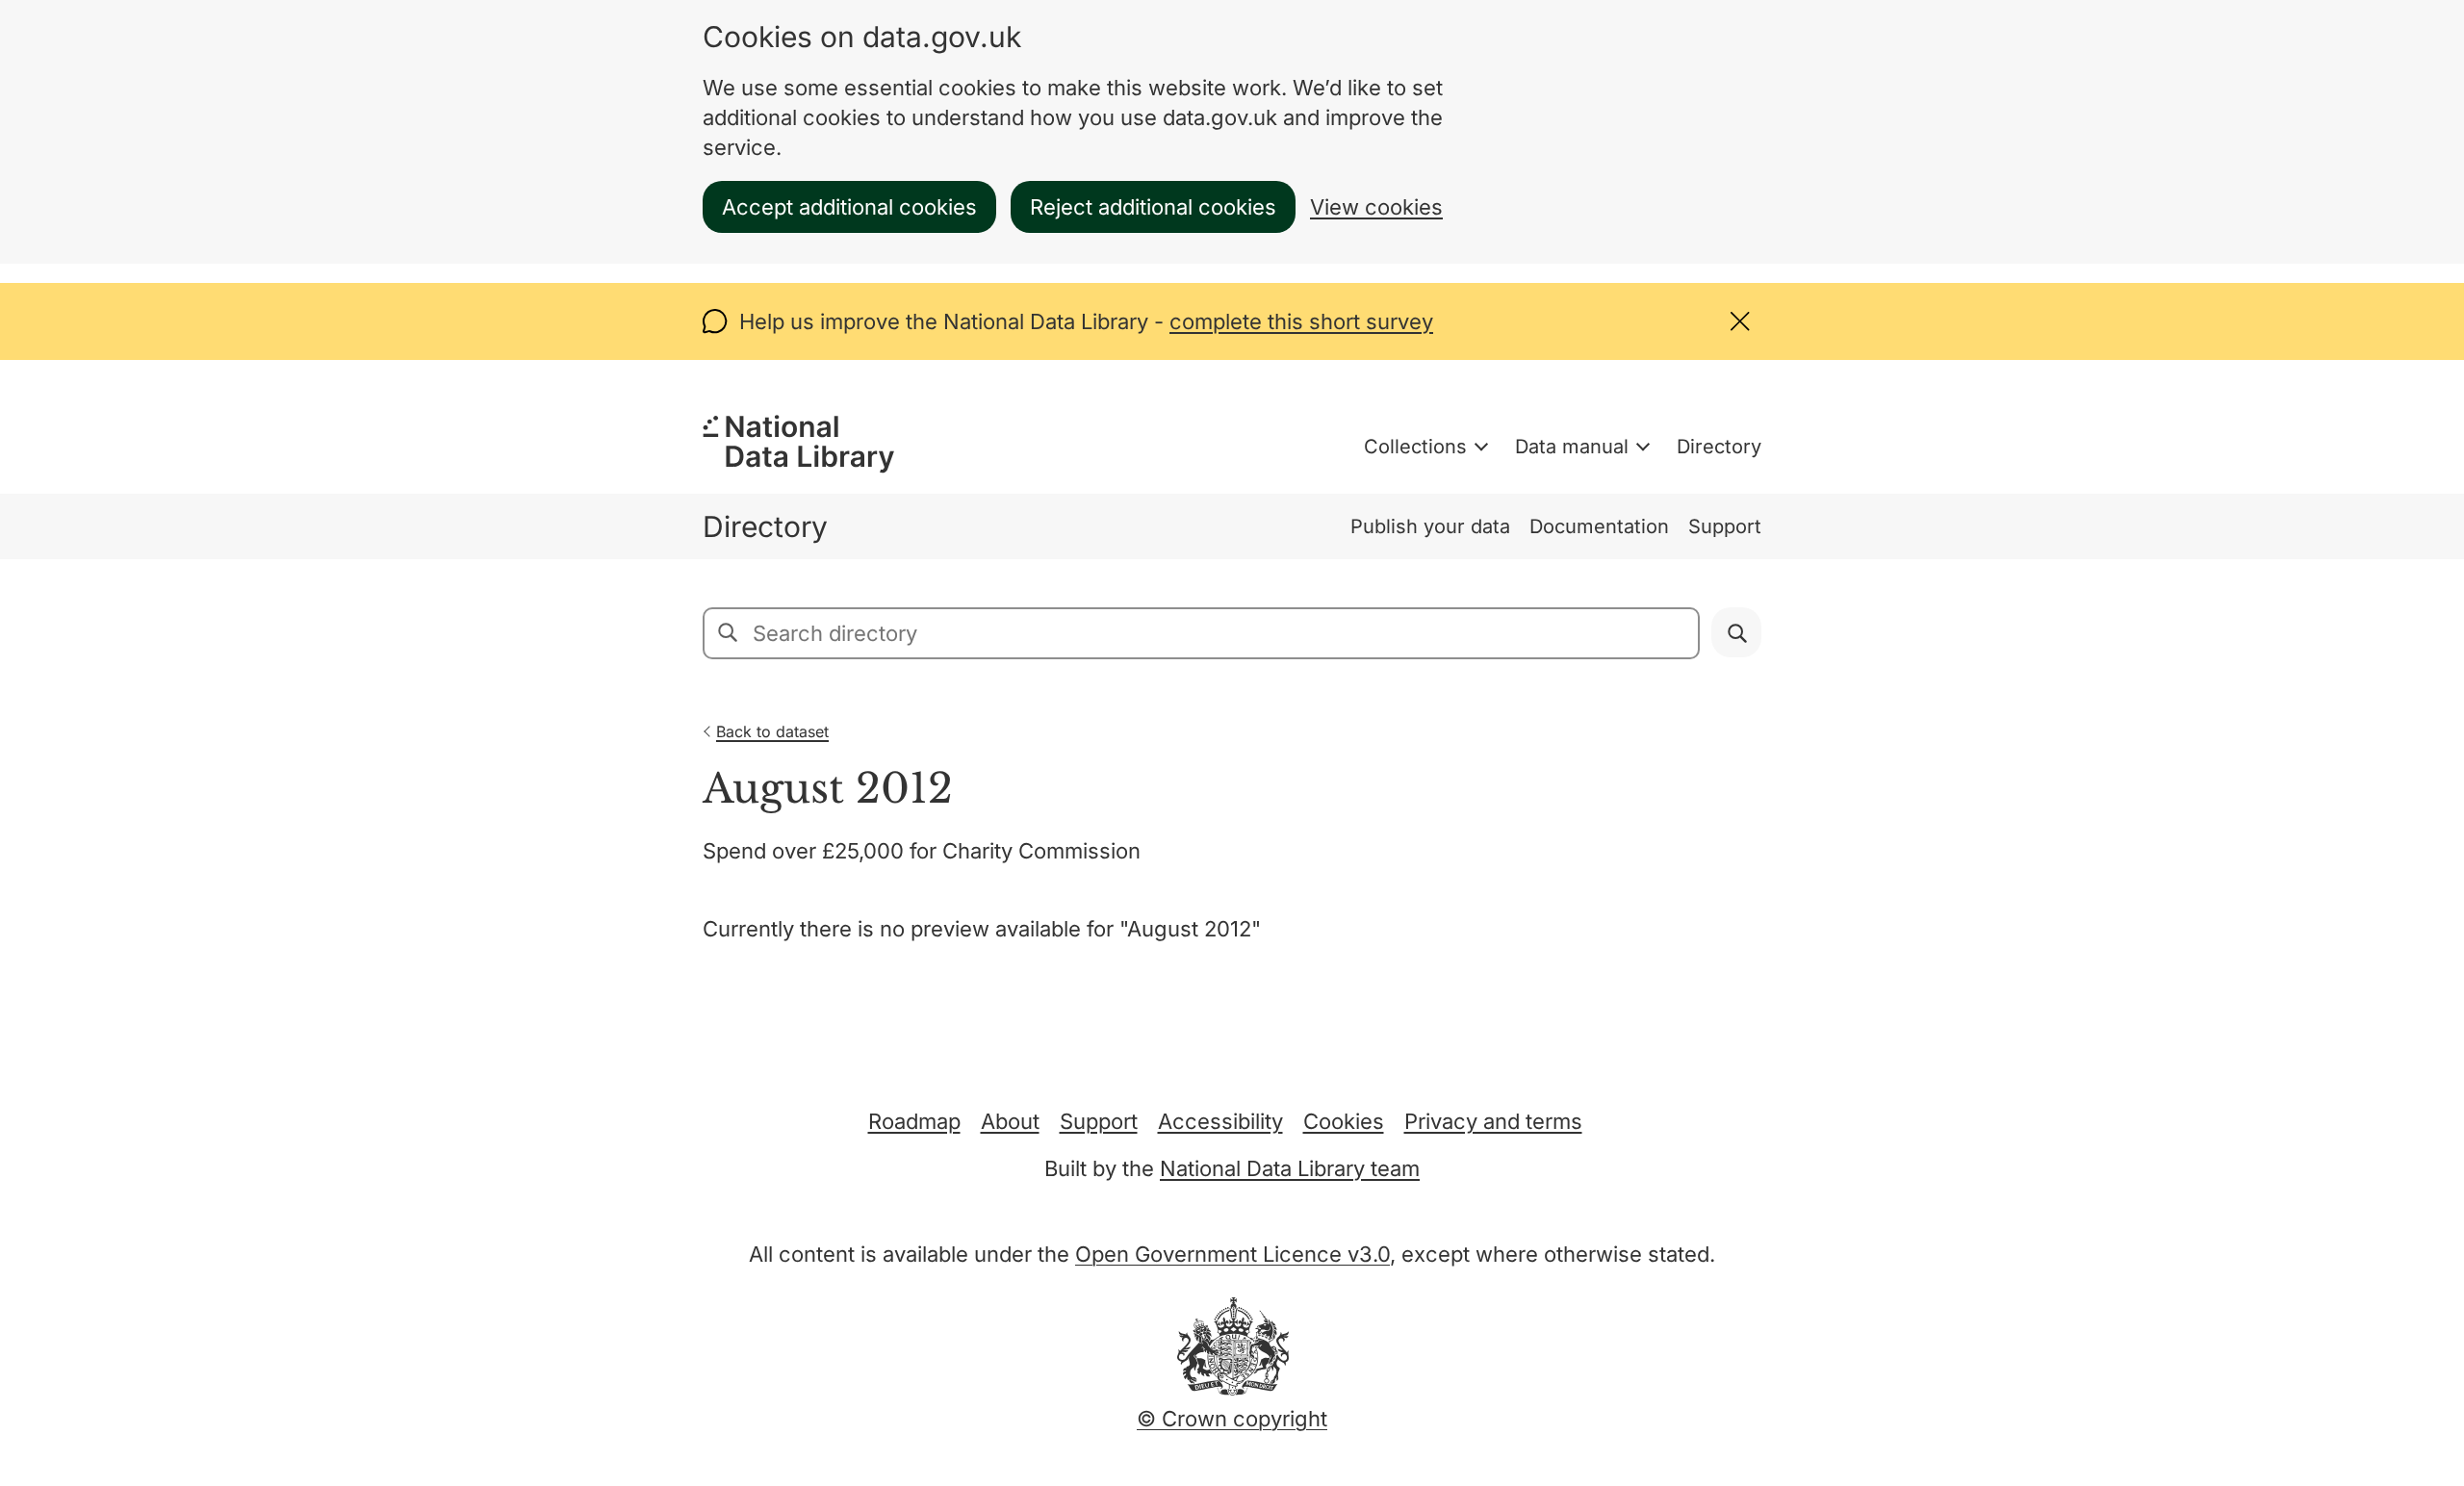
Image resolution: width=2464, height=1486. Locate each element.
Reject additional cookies (1153, 207)
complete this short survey (1301, 321)
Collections (1415, 447)
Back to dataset (772, 731)
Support (1725, 526)
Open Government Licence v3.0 (1232, 1254)
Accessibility (1220, 1121)
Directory (1719, 447)
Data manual (1572, 447)
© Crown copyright (1232, 1419)
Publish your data (1430, 526)
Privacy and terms (1493, 1121)
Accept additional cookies (849, 207)
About (1010, 1121)
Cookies (1344, 1121)
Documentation (1599, 526)
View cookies (1376, 207)
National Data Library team (1290, 1168)
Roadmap (914, 1121)
